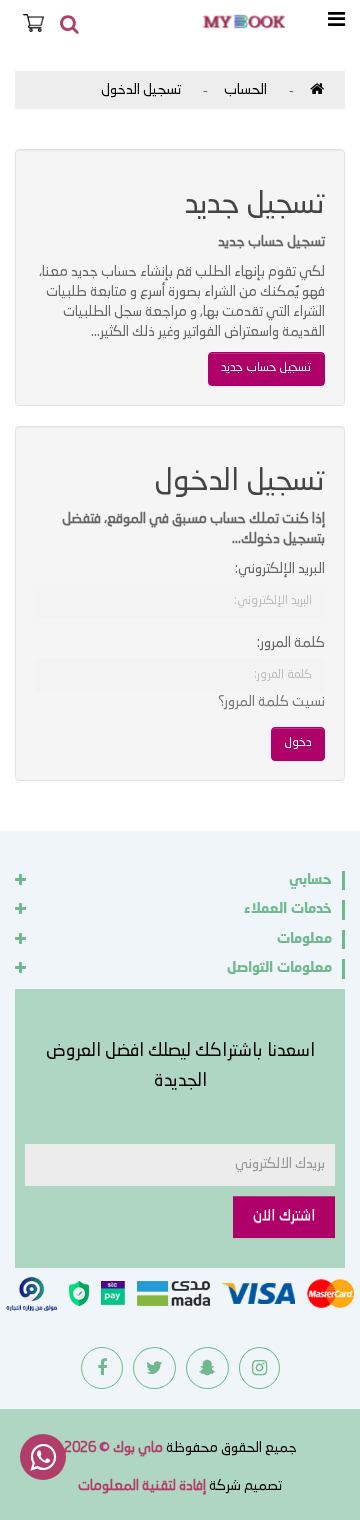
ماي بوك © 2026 (113, 1448)
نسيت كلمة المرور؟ (271, 702)
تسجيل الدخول (141, 90)
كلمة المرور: (291, 643)
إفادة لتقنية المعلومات (142, 1486)
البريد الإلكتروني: (280, 569)
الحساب (245, 90)
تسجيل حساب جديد (266, 368)
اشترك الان (284, 1216)
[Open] (336, 21)
